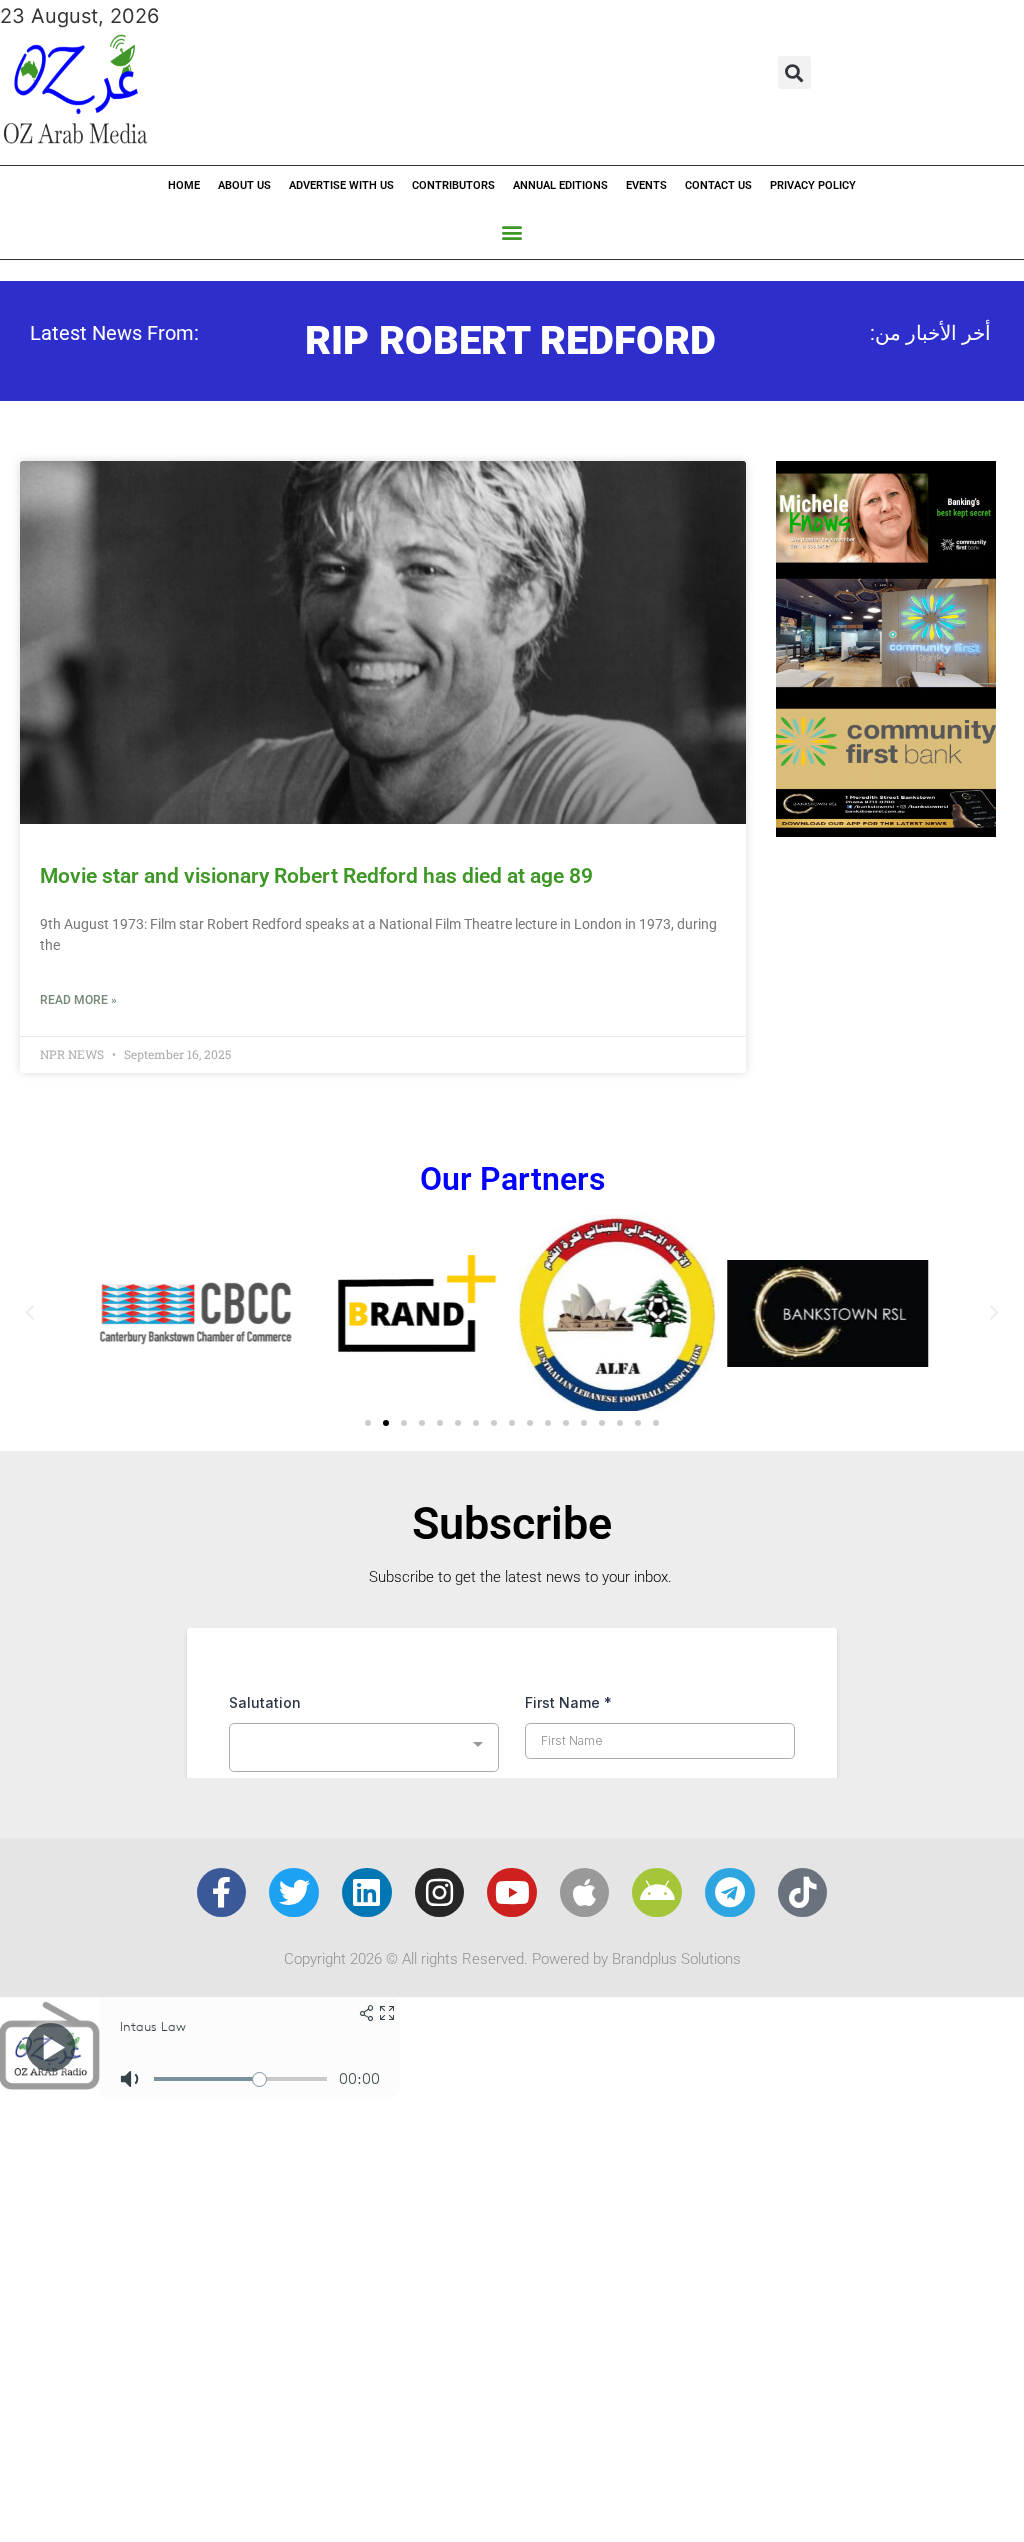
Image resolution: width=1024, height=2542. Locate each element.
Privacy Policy (813, 185)
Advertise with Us (341, 185)
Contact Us (718, 185)
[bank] (886, 830)
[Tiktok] (803, 1893)
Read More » (78, 1000)
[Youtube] (512, 1893)
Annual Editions (560, 185)
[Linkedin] (367, 1893)
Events (646, 185)
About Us (244, 185)
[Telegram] (730, 1893)
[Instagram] (440, 1893)
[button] (794, 72)
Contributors (453, 185)
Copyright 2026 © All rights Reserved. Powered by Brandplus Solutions (512, 1959)
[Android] (657, 1893)
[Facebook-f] (222, 1893)
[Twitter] (294, 1893)
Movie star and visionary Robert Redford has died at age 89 (316, 876)
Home (184, 185)
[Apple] (585, 1893)
